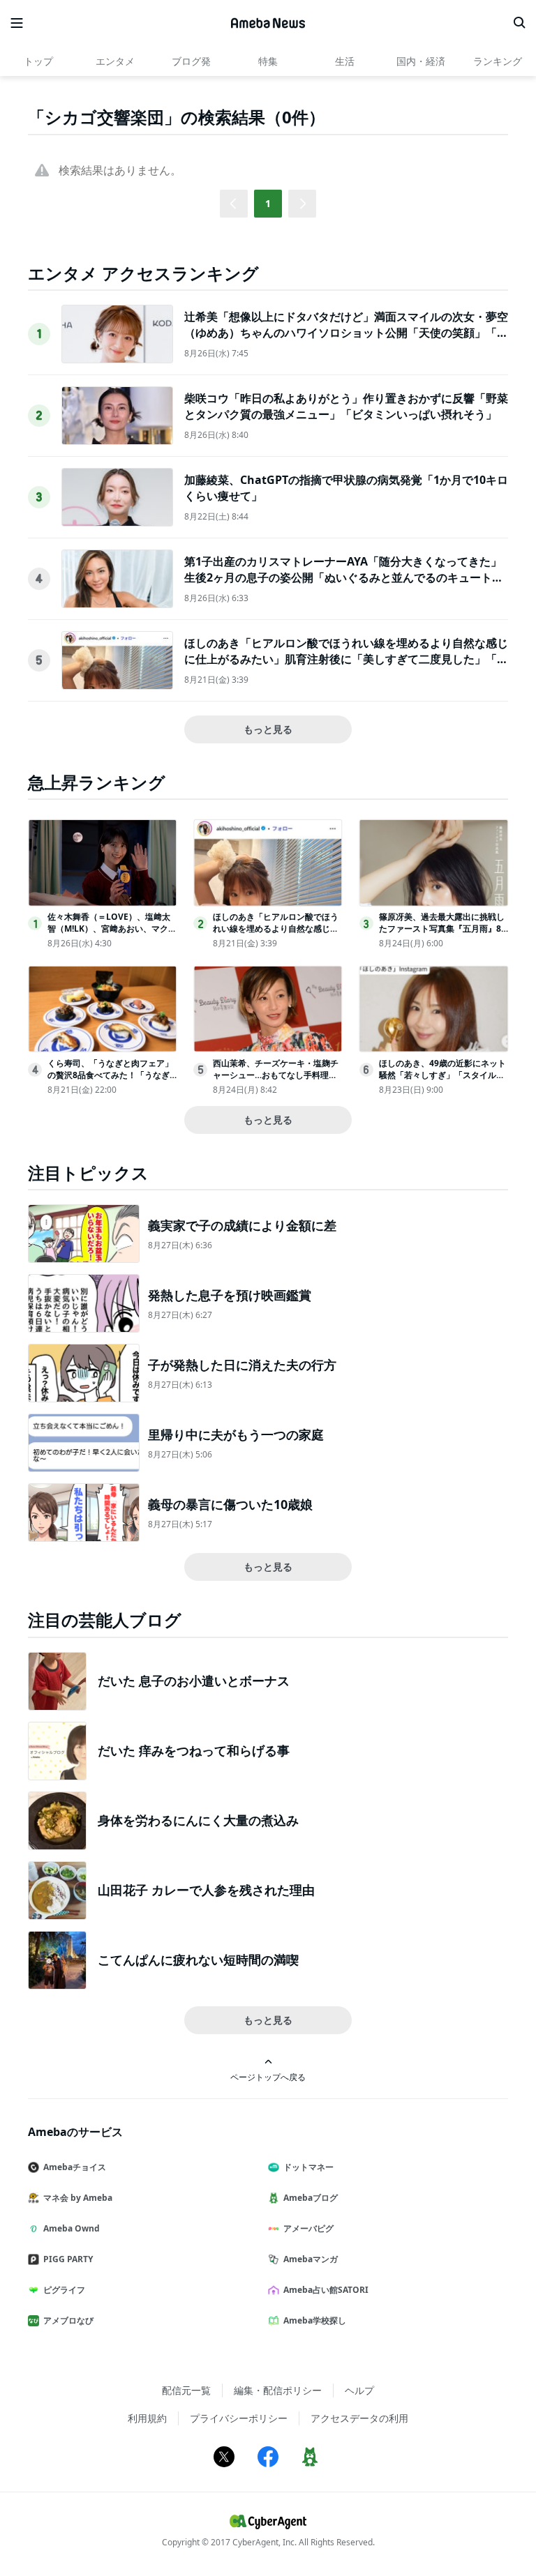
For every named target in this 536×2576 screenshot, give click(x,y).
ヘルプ (359, 2390)
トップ (38, 61)
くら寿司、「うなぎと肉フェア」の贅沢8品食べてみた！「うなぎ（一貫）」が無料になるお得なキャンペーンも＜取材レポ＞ (110, 1081)
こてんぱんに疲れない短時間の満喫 (198, 1960)
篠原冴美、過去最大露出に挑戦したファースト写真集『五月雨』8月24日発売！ (442, 929)
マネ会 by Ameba (78, 2198)
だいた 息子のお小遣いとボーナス (194, 1681)
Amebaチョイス (75, 2167)
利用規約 (147, 2418)
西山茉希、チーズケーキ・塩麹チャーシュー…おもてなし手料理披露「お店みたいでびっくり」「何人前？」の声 (276, 1081)
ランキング (498, 61)
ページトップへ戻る (268, 2077)
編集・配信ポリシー (278, 2390)
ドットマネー (308, 2167)
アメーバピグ (308, 2228)
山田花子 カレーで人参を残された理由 (206, 1890)
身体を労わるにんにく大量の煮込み (198, 1820)
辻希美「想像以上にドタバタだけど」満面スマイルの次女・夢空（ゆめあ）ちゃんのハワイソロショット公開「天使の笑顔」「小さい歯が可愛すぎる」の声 (346, 332)
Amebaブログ (311, 2198)
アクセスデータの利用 (359, 2418)
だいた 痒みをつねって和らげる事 (194, 1750)
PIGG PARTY (68, 2259)
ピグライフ (64, 2290)
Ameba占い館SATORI (326, 2290)
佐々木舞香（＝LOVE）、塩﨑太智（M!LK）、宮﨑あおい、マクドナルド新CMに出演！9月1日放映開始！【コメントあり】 (112, 934)
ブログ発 (191, 61)
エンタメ (115, 61)
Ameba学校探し (315, 2320)
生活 (345, 61)
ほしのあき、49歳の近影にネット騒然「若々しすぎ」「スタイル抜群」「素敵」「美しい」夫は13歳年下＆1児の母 (442, 1081)
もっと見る (268, 729)
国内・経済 (421, 61)
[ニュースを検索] (519, 23)
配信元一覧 (186, 2390)
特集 (268, 61)
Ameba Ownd (72, 2228)
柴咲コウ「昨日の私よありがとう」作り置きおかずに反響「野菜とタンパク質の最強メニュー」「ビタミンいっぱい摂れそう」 (346, 406)
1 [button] (268, 203)
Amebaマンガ (311, 2259)
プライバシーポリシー (239, 2418)
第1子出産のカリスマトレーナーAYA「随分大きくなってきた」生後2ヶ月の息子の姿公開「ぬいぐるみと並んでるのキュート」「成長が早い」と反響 (344, 577)
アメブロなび (68, 2320)
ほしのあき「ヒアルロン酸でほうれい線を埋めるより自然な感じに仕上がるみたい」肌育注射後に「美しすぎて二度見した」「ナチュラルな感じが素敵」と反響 (346, 659)
